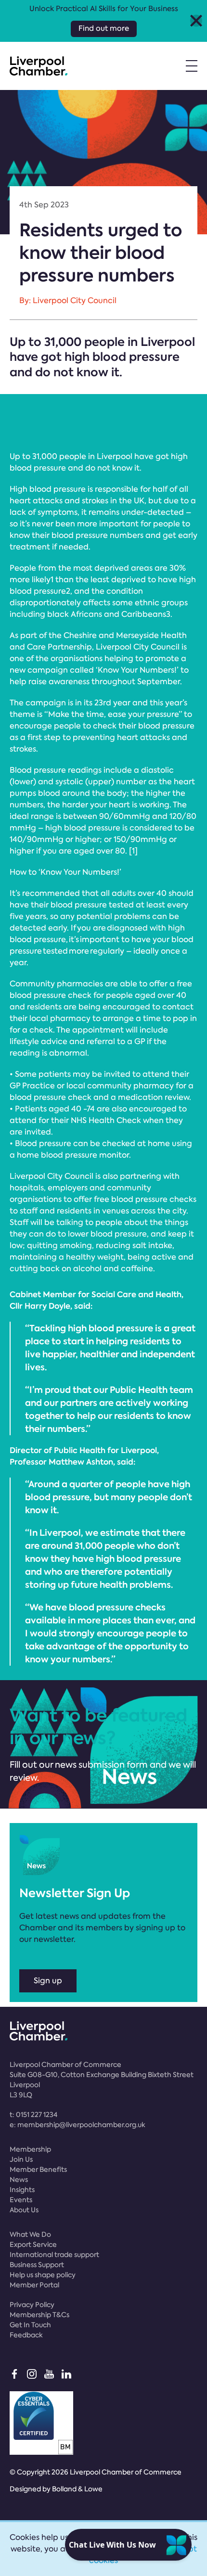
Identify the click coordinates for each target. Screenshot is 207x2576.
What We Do (30, 2234)
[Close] (196, 21)
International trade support (54, 2255)
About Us (24, 2210)
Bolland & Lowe (77, 2489)
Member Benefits (38, 2169)
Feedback (26, 2335)
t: (33, 2115)
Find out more (104, 28)
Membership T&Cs (39, 2315)
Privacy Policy (32, 2305)
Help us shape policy (43, 2275)
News (19, 2180)
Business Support (37, 2265)
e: (78, 2125)
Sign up (48, 1981)
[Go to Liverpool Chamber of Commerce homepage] (39, 66)
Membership (30, 2149)
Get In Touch (30, 2325)
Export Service (33, 2244)
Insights (22, 2190)
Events (21, 2200)
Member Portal (34, 2285)
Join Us (21, 2159)
